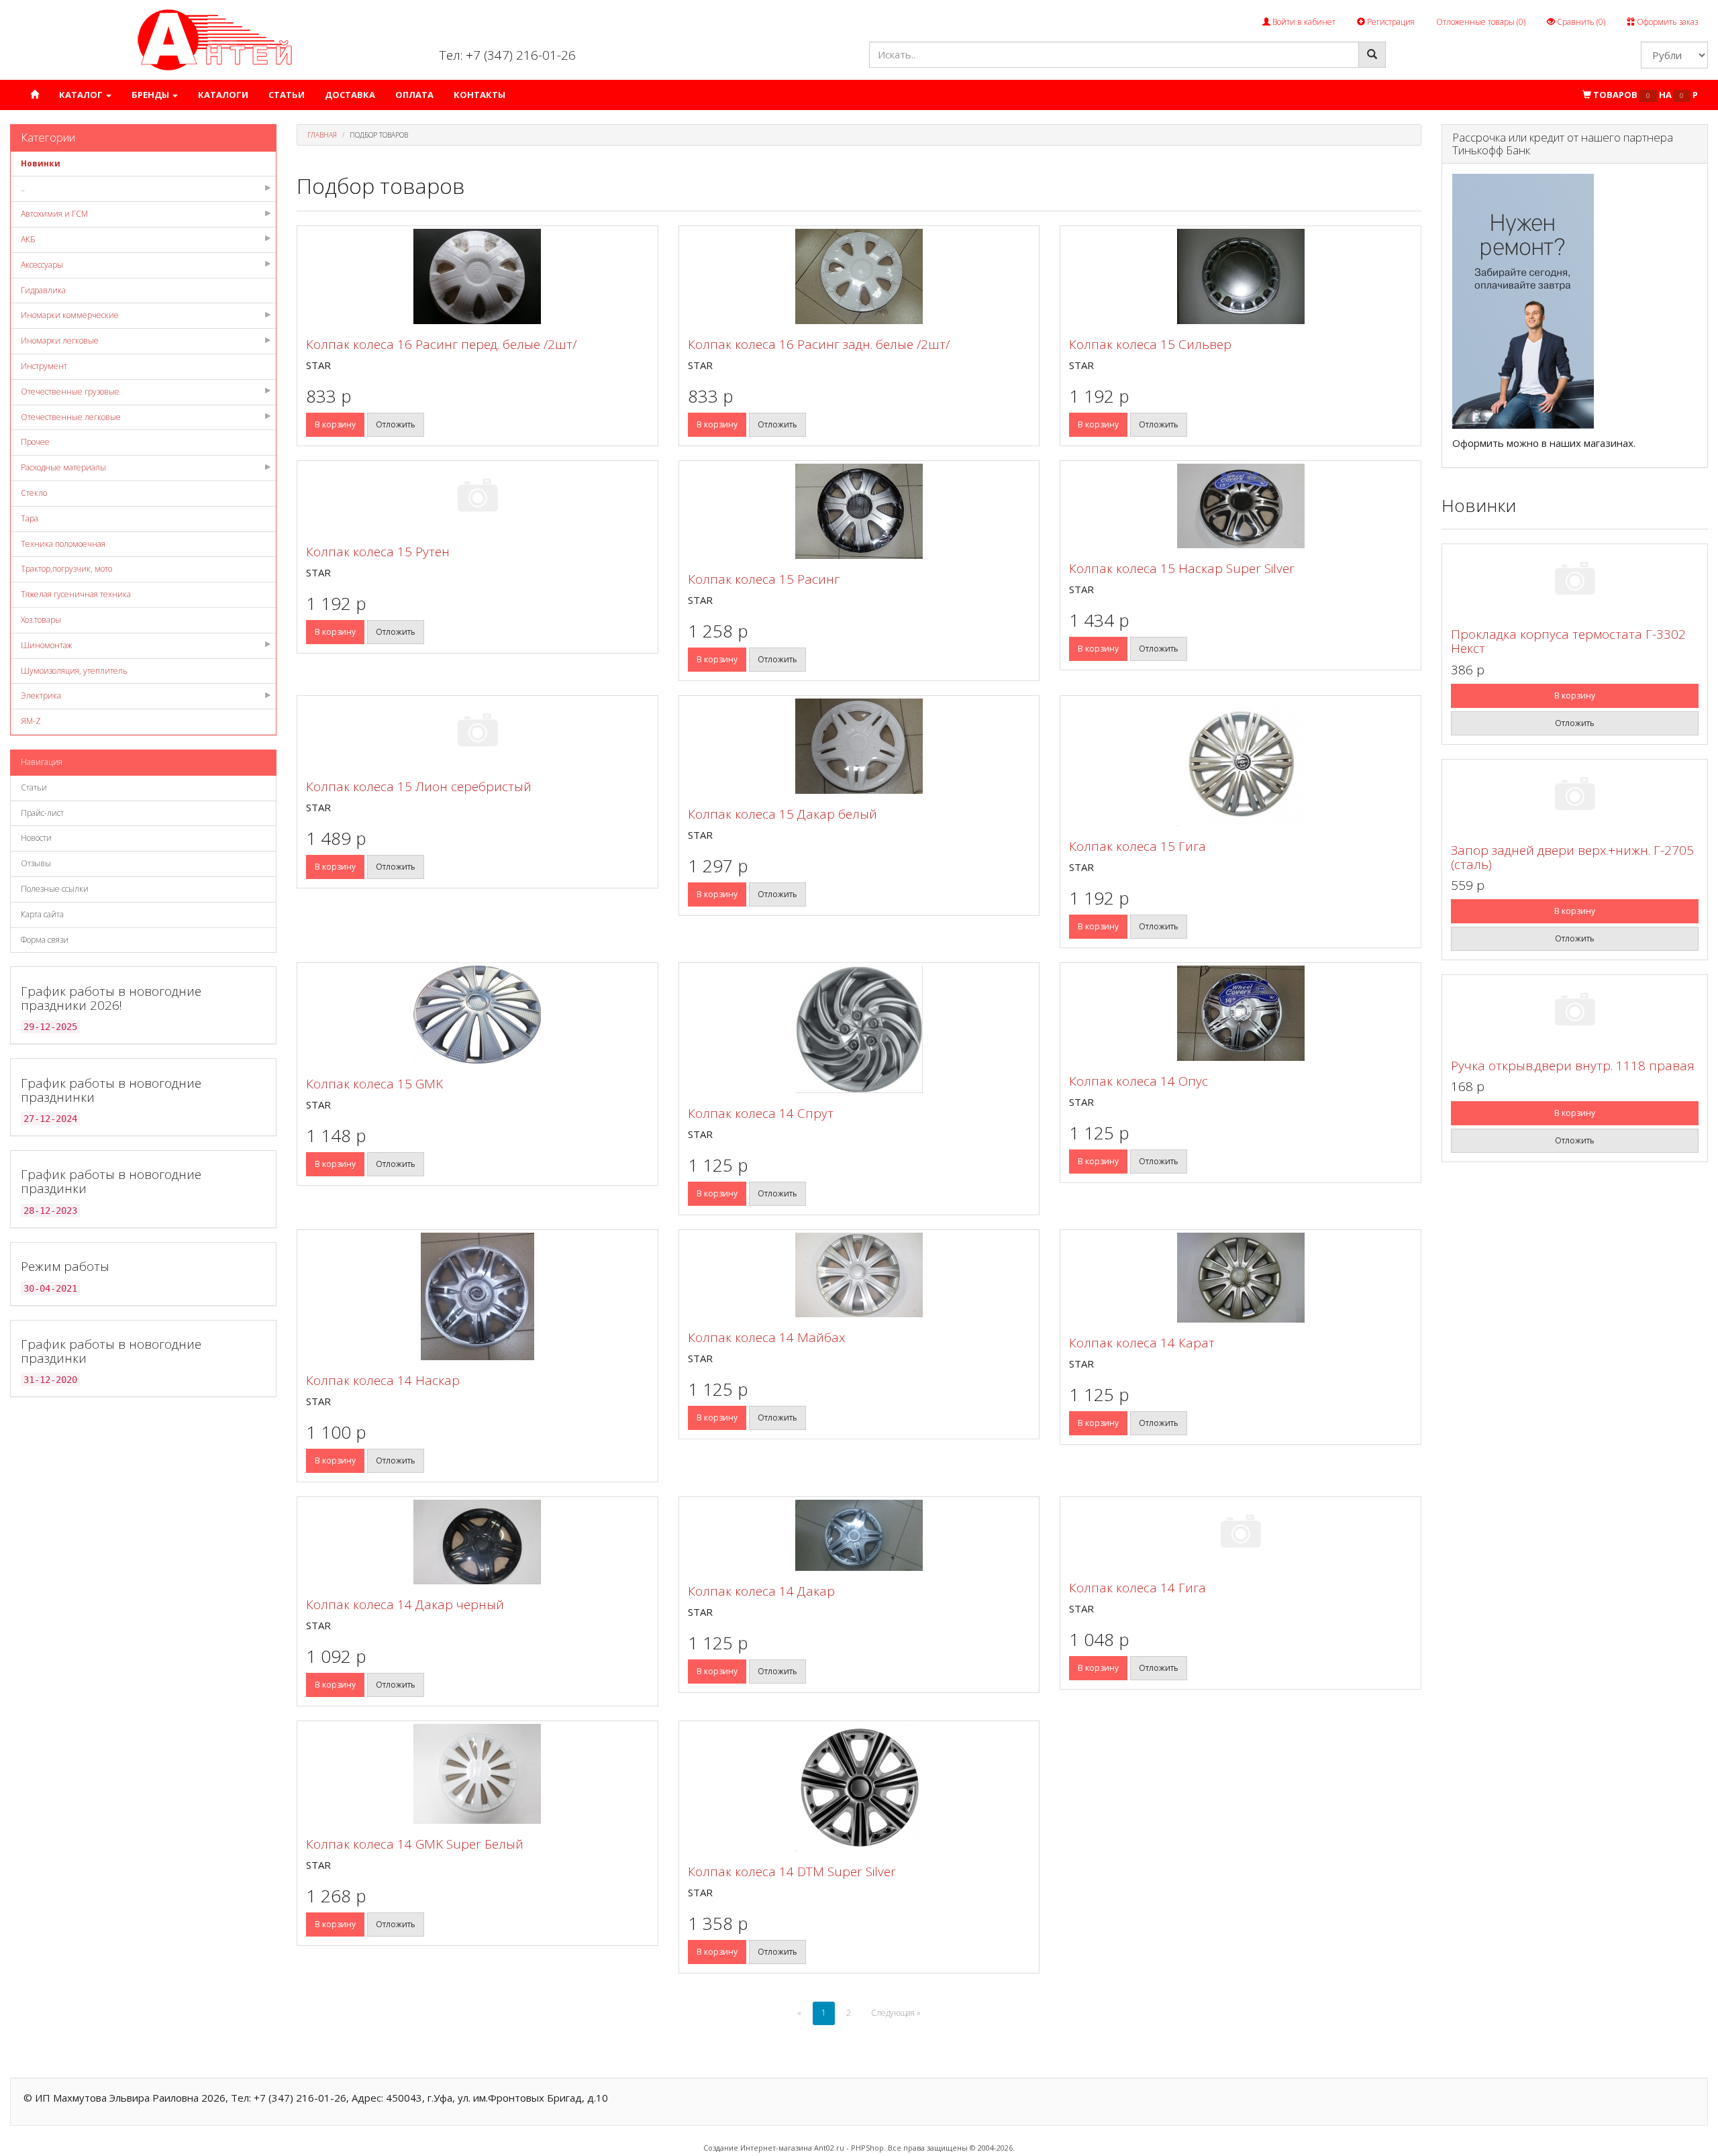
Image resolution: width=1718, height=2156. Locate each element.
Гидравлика (43, 290)
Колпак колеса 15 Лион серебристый (419, 786)
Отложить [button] (396, 424)
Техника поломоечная (63, 544)
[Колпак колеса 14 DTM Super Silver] (859, 1788)
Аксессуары (42, 265)
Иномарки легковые (60, 341)
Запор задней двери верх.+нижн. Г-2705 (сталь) (1572, 857)
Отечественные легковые (71, 417)
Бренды (151, 95)
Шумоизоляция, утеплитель (74, 671)
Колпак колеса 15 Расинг (764, 579)
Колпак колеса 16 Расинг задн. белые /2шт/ (819, 344)
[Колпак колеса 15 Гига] (1241, 762)
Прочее (35, 442)
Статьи (287, 95)
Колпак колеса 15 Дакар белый (782, 814)
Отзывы (36, 863)
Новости (36, 838)
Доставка (350, 95)
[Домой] (35, 95)
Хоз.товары (41, 620)
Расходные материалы (63, 467)
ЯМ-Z (31, 721)
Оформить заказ (1666, 22)
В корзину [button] (335, 424)
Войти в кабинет (1303, 22)
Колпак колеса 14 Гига (1138, 1588)
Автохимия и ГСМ (54, 214)
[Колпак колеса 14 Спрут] (859, 1029)
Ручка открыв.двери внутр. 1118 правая (1573, 1066)
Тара (30, 518)
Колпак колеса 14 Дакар (761, 1591)
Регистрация (1390, 22)
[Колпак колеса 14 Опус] (1241, 1013)
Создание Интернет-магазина (758, 2148)
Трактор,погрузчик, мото (66, 569)
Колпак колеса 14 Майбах (766, 1337)
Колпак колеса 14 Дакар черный (405, 1604)
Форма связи (45, 940)
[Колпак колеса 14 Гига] (1241, 1534)
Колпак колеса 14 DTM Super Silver (792, 1871)
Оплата (414, 95)
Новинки (41, 163)
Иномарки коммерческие (70, 315)
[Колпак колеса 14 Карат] (1241, 1278)
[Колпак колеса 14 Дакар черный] (477, 1542)
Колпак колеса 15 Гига (1138, 846)
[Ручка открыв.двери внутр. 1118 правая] (1575, 1012)
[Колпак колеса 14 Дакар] (859, 1535)
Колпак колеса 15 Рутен (378, 552)
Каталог (82, 95)
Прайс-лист (42, 813)
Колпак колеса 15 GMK (374, 1084)
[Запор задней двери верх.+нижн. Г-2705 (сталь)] (1575, 796)
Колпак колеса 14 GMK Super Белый (415, 1844)
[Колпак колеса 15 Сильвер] (1241, 276)
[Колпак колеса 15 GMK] (477, 1015)
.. (23, 188)
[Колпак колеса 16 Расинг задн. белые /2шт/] (859, 276)
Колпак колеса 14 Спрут (761, 1113)
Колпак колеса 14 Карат (1142, 1343)
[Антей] (215, 39)
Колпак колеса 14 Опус (1139, 1081)
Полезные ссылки (55, 889)
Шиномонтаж (46, 645)
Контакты (479, 95)
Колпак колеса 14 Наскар (383, 1380)
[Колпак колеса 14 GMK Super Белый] (477, 1774)
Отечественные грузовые (70, 392)
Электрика (41, 696)
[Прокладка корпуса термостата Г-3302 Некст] (1575, 581)
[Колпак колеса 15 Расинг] (859, 511)
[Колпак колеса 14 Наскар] (477, 1296)
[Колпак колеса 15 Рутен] (477, 498)
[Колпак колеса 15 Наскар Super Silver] (1241, 506)
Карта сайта (42, 914)
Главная (322, 135)
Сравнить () (1580, 22)
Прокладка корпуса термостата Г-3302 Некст (1568, 641)
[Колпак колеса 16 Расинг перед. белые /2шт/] (477, 276)
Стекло (34, 493)
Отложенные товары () (1481, 22)
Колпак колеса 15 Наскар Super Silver (1182, 568)
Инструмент (44, 366)
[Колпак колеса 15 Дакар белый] (859, 746)
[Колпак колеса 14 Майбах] (859, 1275)
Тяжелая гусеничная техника (76, 594)
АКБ (28, 239)
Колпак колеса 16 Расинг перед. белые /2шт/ (441, 344)
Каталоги (223, 95)
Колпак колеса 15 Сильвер (1150, 344)
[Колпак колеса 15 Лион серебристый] (477, 732)
